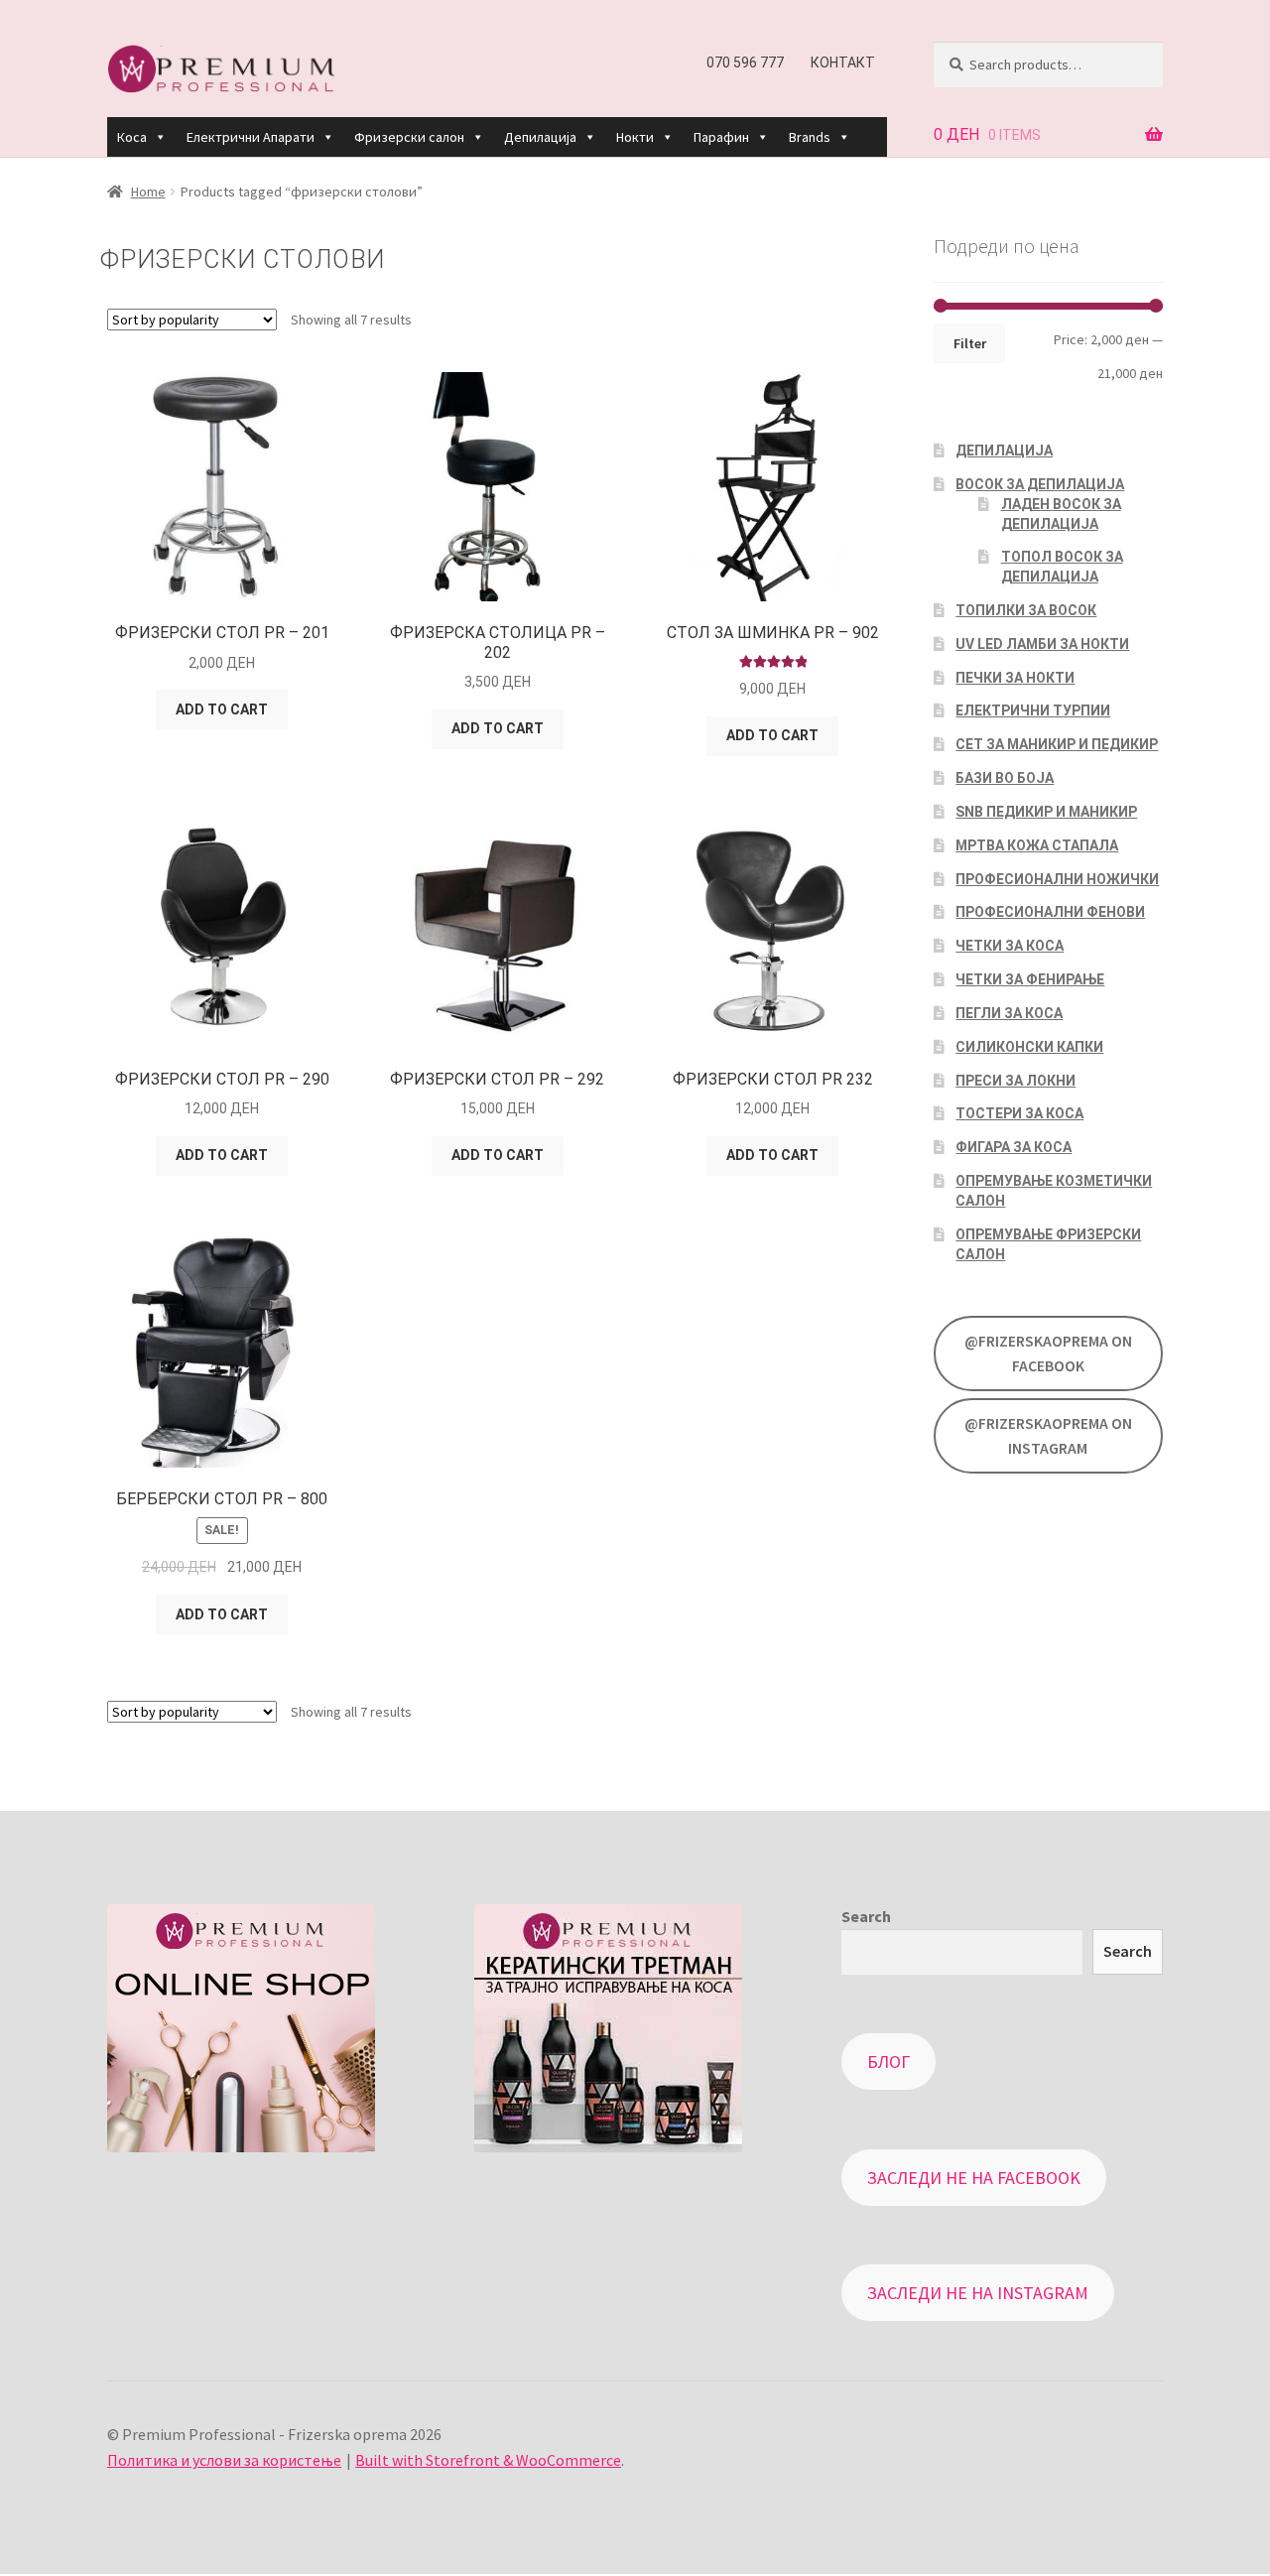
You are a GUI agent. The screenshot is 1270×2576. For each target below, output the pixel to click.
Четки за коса (1010, 946)
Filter (970, 343)
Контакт (843, 63)
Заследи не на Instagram (978, 2293)
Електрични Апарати (251, 137)
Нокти (635, 137)
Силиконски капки (1029, 1047)
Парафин (721, 137)
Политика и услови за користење (224, 2460)
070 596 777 (745, 63)
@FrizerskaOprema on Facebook (1048, 1353)
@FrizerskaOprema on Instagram (1048, 1436)
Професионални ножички (1057, 879)
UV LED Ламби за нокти (1042, 644)
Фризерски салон (409, 137)
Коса (132, 137)
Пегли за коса (1009, 1013)
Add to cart (222, 709)
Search (866, 1916)
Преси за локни (1016, 1081)
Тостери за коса (1019, 1113)
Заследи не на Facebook (974, 2178)
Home (148, 192)
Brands (810, 137)
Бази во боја (1005, 778)
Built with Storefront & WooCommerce (488, 2460)
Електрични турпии (1033, 710)
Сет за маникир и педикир (1057, 744)
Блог (889, 2061)
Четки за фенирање (1030, 979)
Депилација (540, 137)
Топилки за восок (1026, 610)
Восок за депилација (1040, 484)
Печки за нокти (1015, 678)
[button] (160, 137)
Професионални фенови (1050, 912)
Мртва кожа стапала (1037, 845)
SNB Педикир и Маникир (1046, 812)
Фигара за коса (1014, 1147)
